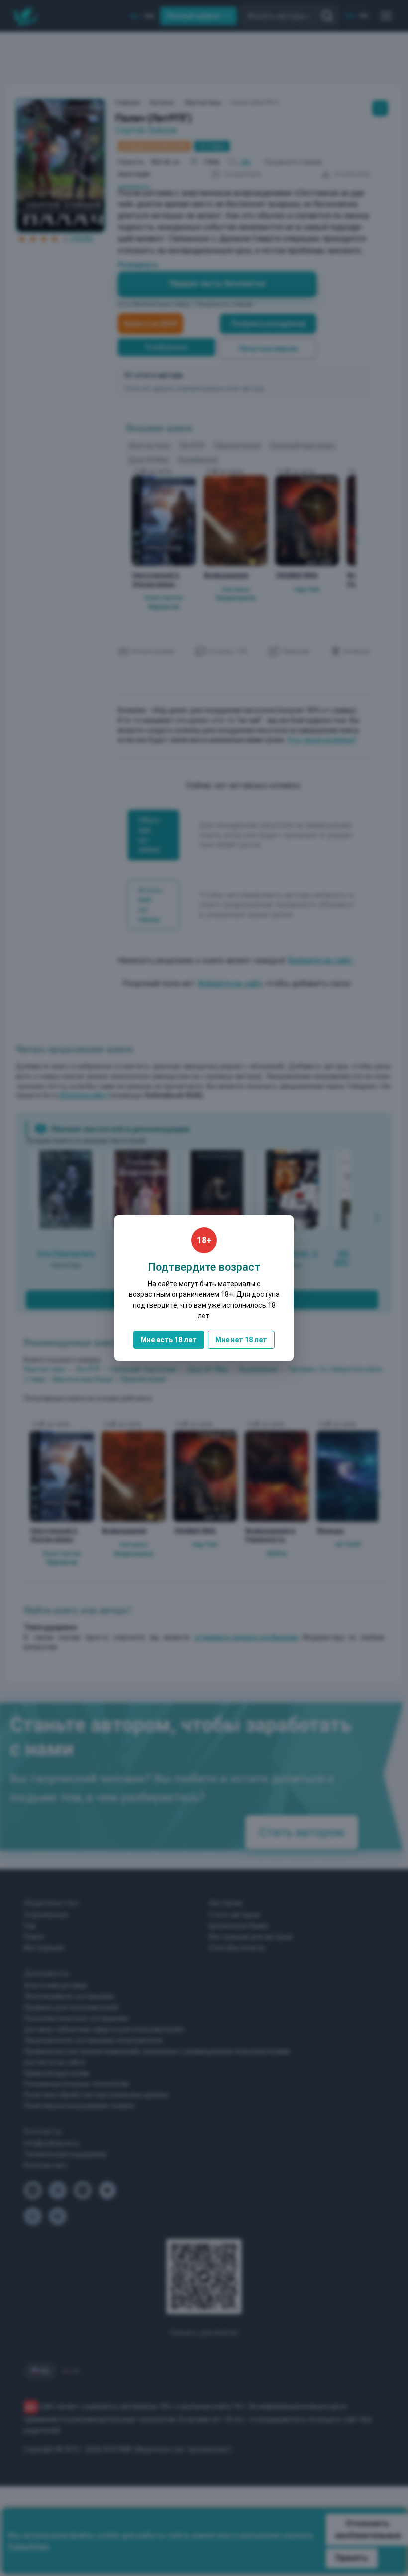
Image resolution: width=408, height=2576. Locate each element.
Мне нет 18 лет (241, 1340)
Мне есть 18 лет (169, 1340)
